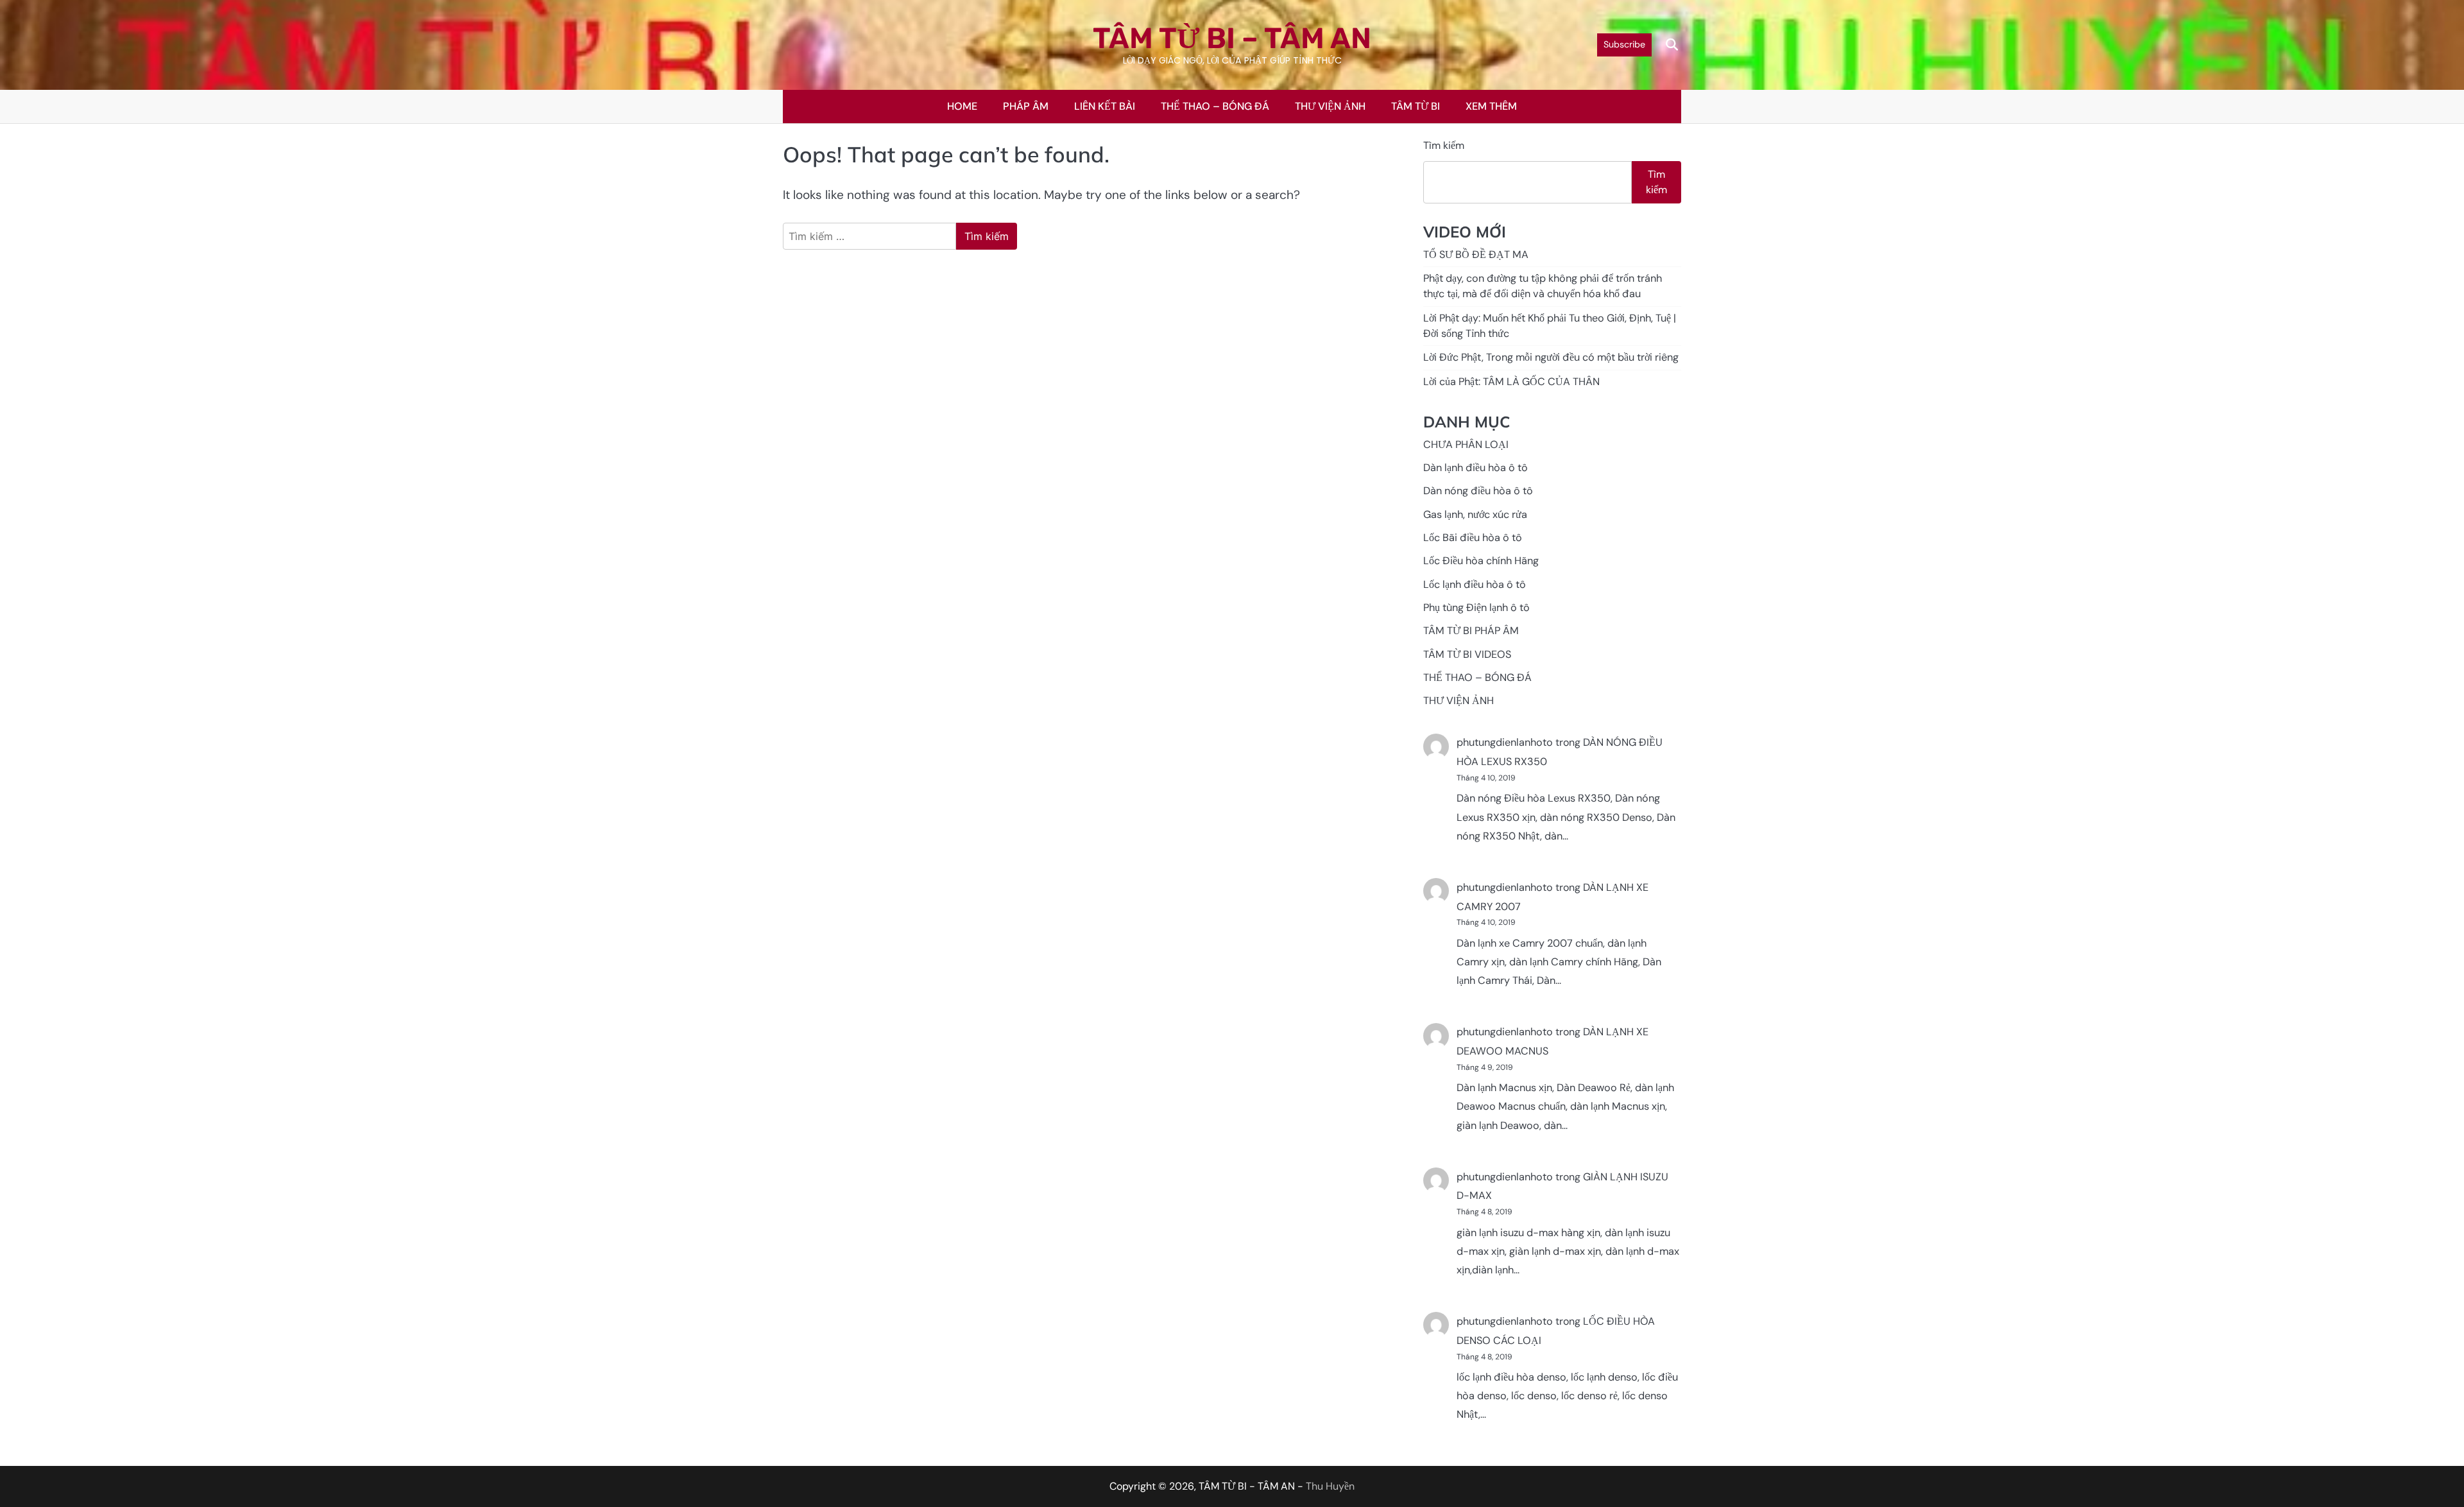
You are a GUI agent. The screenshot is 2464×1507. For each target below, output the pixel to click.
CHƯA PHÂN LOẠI (1466, 444)
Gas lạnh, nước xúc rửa (1475, 514)
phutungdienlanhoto (1505, 743)
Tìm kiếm (1444, 145)
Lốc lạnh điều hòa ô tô (1475, 584)
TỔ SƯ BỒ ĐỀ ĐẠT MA (1476, 254)
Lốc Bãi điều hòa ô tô (1473, 538)
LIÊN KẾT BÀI (1105, 106)
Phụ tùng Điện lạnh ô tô (1476, 607)
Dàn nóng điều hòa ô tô (1478, 491)
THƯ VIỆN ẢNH (1330, 106)
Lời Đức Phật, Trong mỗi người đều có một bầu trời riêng (1551, 358)
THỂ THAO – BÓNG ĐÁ (1215, 106)
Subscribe (1624, 44)
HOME (962, 106)
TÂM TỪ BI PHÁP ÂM (1471, 631)
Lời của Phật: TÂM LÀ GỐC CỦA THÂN (1511, 382)
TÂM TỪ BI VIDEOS (1467, 654)
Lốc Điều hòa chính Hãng (1481, 561)
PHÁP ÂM (1026, 106)
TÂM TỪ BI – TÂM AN (1232, 38)
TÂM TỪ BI (1416, 106)
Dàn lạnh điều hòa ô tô (1476, 468)
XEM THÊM (1491, 106)
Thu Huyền (1330, 1486)
